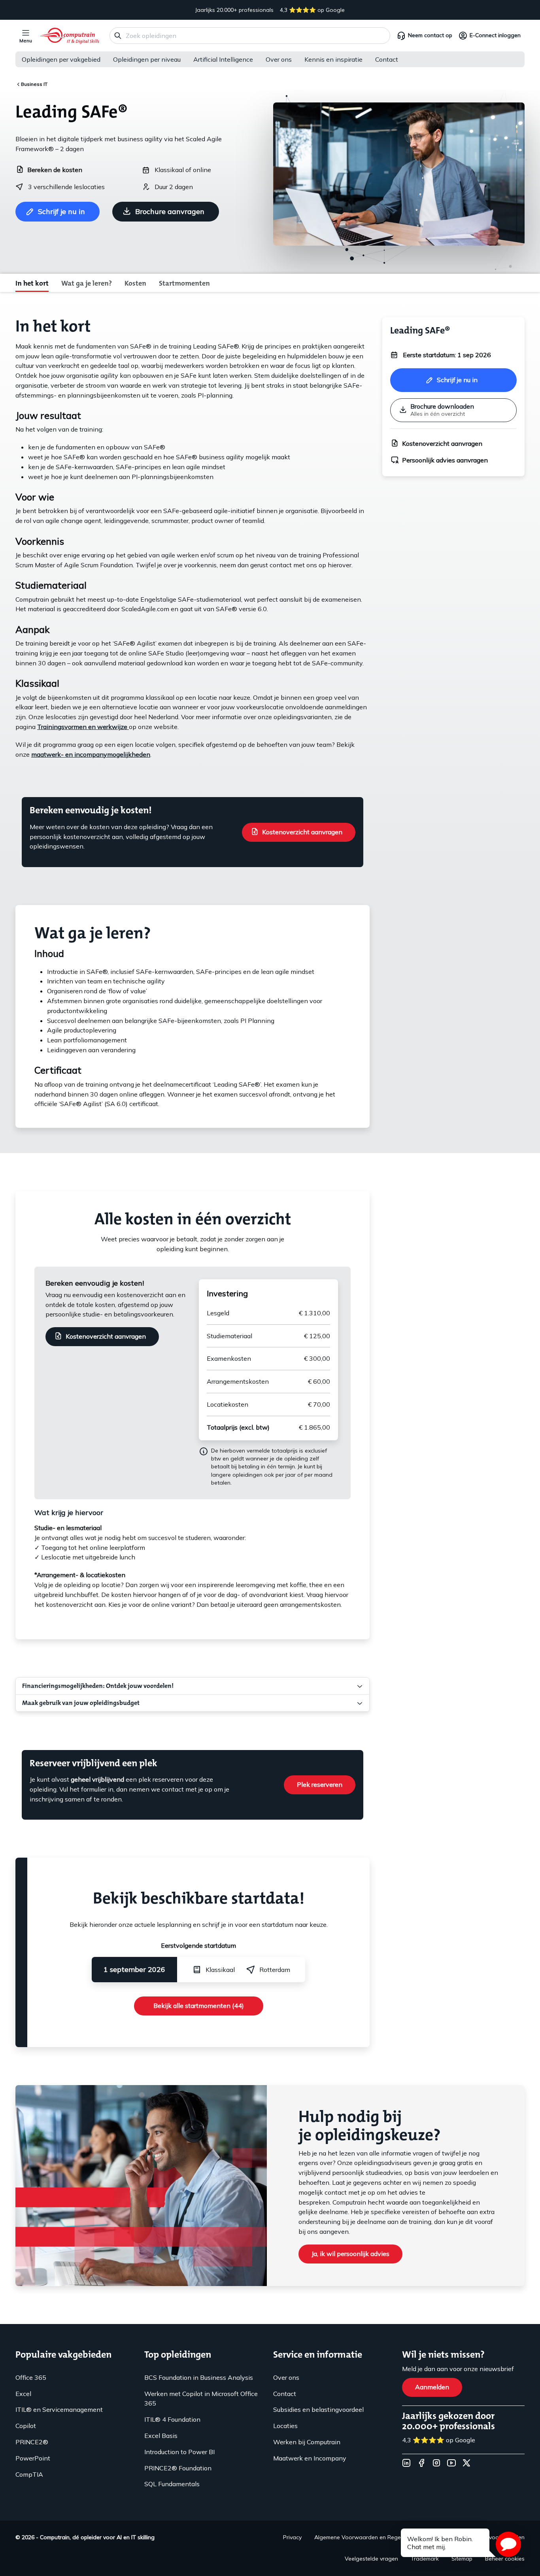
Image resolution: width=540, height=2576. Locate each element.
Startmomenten (184, 283)
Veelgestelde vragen (371, 2559)
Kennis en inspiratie (333, 59)
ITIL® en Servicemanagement (59, 2409)
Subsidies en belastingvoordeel (318, 2409)
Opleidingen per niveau (147, 59)
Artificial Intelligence (223, 59)
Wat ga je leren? (87, 283)
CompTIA (29, 2474)
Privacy (292, 2537)
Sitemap (462, 2559)
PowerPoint (33, 2458)
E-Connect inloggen (495, 35)
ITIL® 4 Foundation (172, 2419)
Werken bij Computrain (307, 2442)
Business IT (34, 84)
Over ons (279, 59)
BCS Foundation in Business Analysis (199, 2377)
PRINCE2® (32, 2442)
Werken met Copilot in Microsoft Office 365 (201, 2399)
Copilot (26, 2426)
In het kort (32, 283)
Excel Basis (161, 2436)
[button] (508, 2544)
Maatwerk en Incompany (310, 2458)
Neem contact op (430, 35)
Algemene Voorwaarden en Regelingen (365, 2537)
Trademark (425, 2559)
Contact (387, 59)
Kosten (135, 283)
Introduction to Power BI (179, 2452)
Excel (23, 2394)
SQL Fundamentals (172, 2484)
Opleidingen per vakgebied (61, 59)
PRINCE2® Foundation (178, 2468)
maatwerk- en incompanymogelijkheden (91, 754)
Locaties (285, 2426)
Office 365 (31, 2377)
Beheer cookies (505, 2559)
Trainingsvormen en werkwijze (83, 727)
